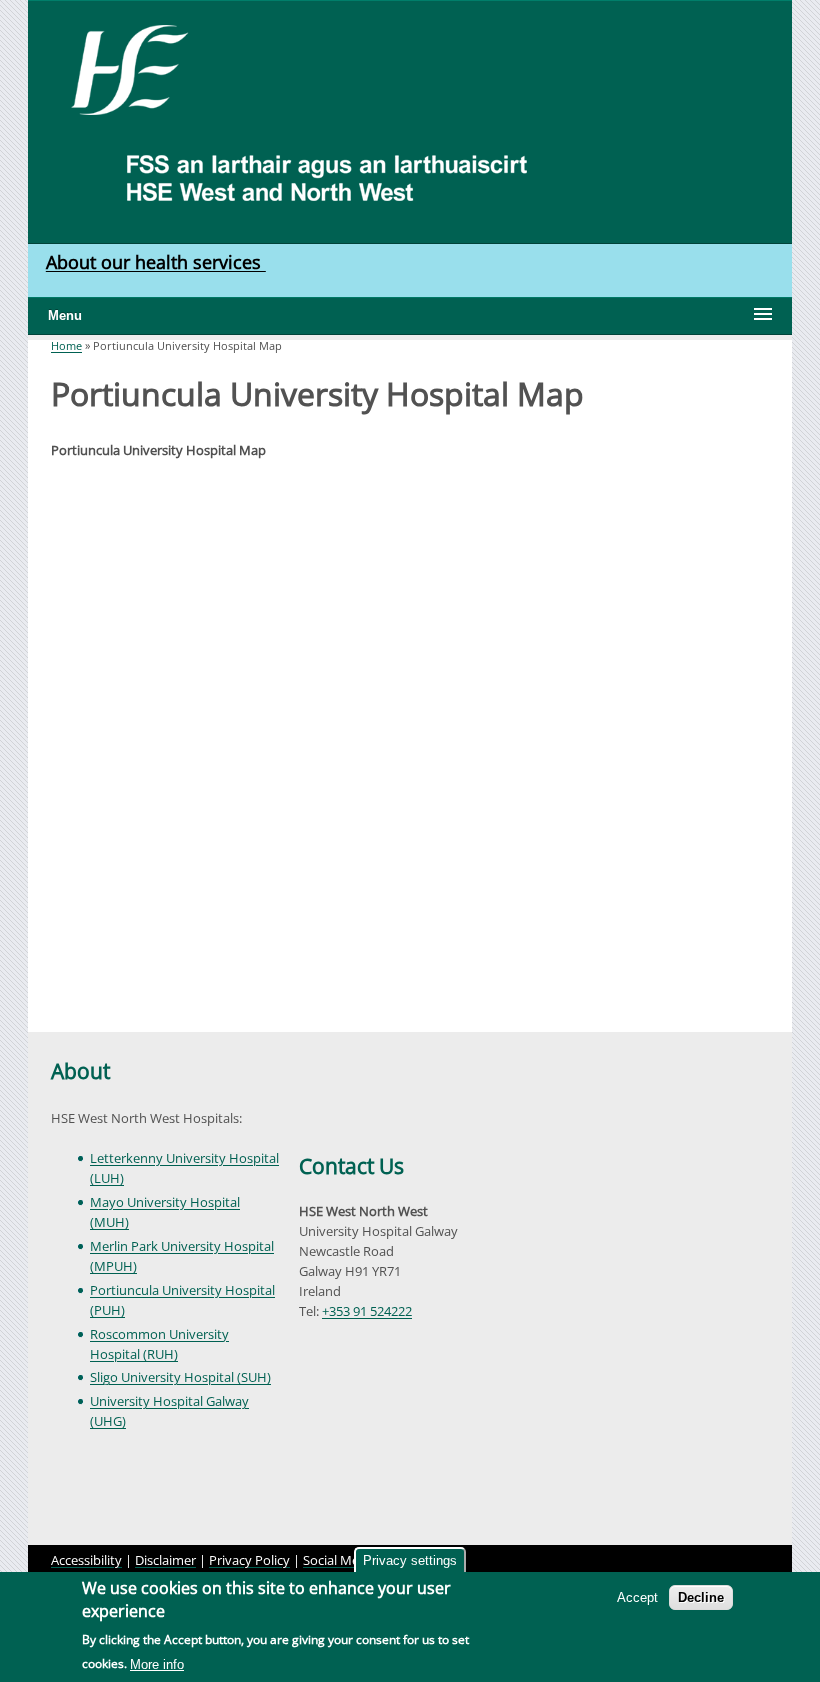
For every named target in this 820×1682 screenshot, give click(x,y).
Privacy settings (410, 1560)
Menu (65, 315)
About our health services (156, 262)
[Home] (122, 68)
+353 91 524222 (367, 1311)
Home (66, 345)
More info (157, 1664)
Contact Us (351, 1166)
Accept (637, 1597)
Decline (701, 1597)
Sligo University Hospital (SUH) (180, 1377)
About (80, 1071)
